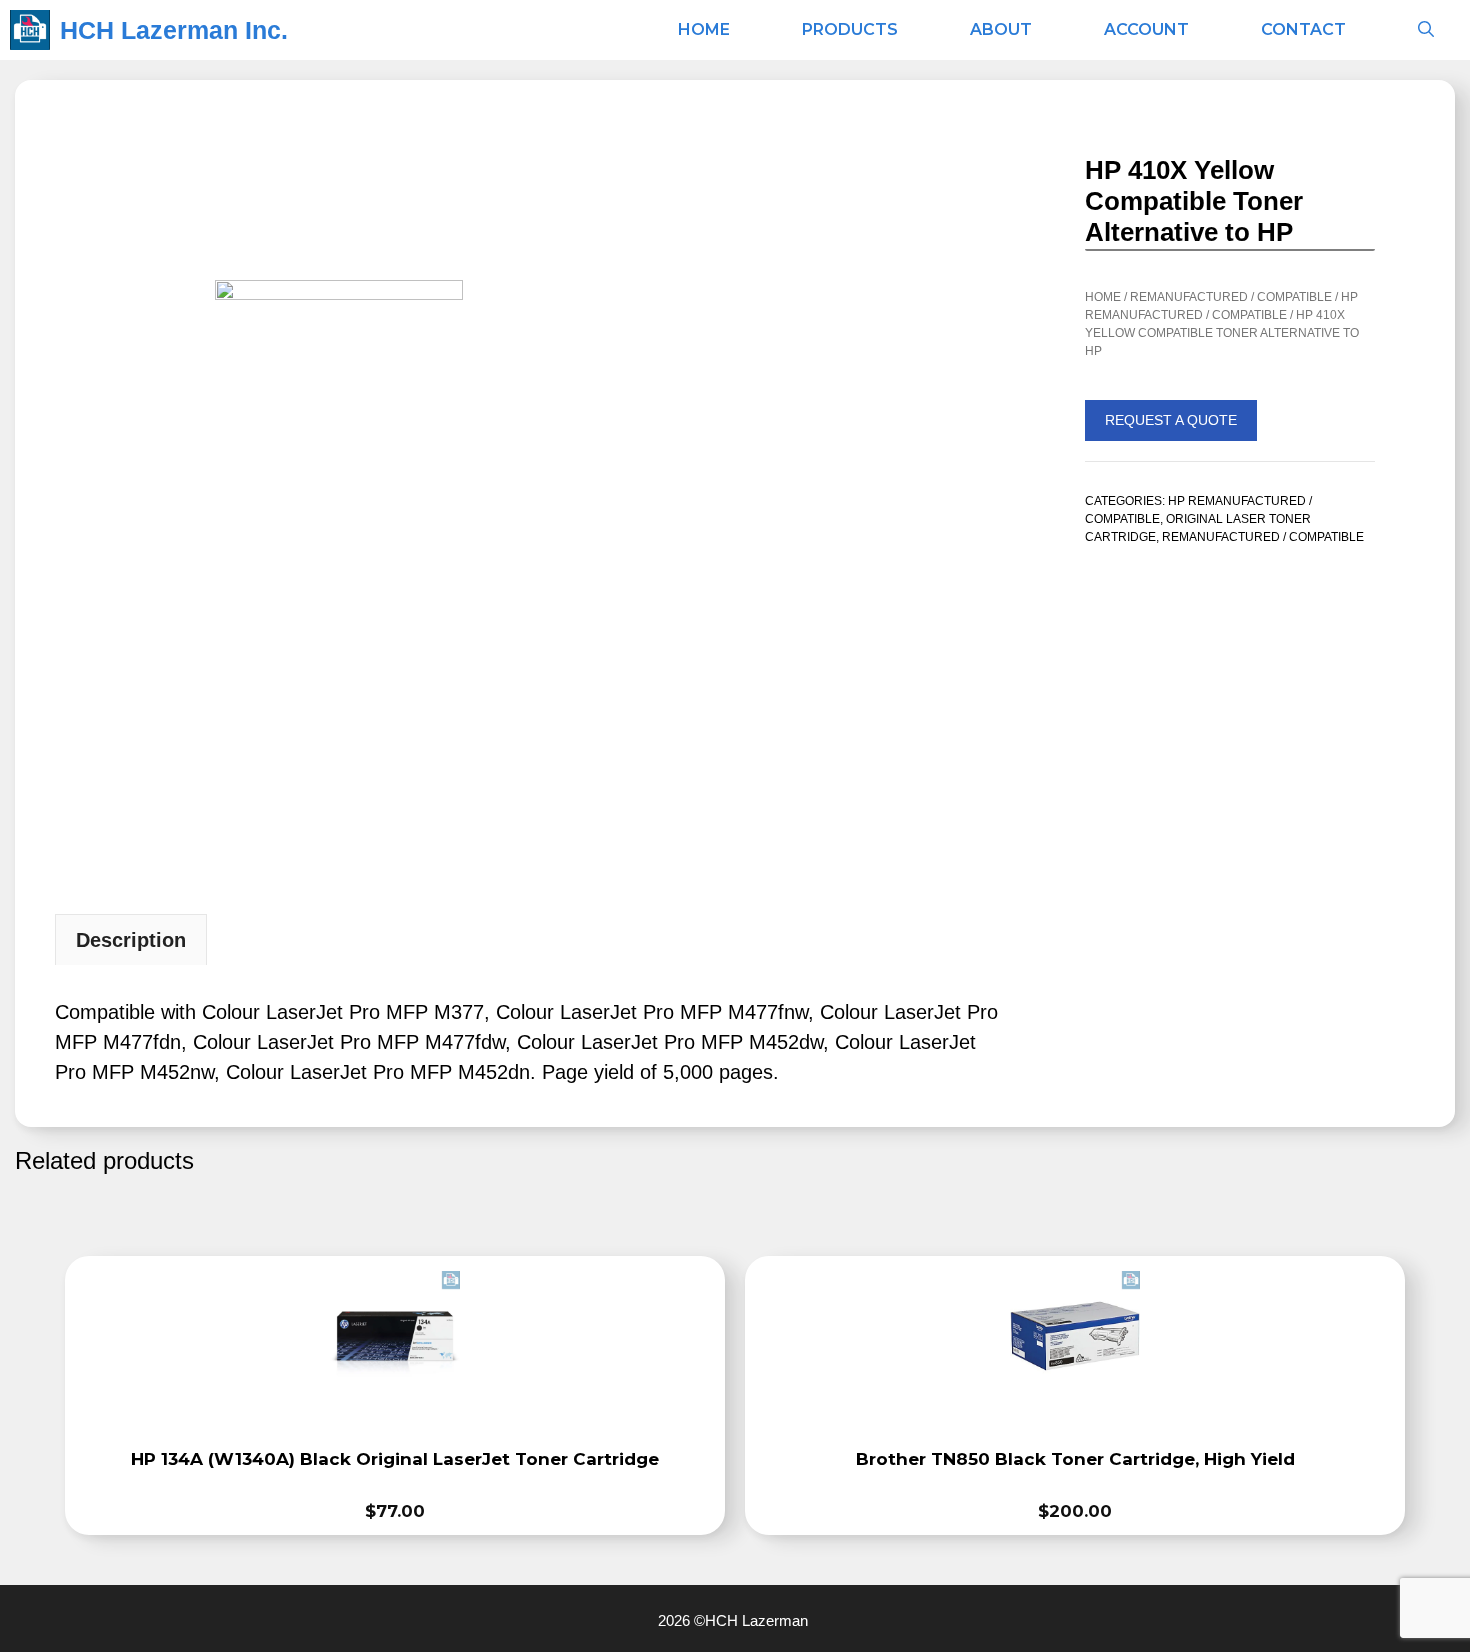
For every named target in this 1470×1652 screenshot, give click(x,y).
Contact (1303, 29)
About (1001, 29)
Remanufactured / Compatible (1231, 297)
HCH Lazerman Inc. (174, 30)
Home (704, 29)
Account (1146, 29)
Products (850, 29)
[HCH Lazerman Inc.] (30, 30)
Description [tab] (131, 940)
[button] (1426, 30)
